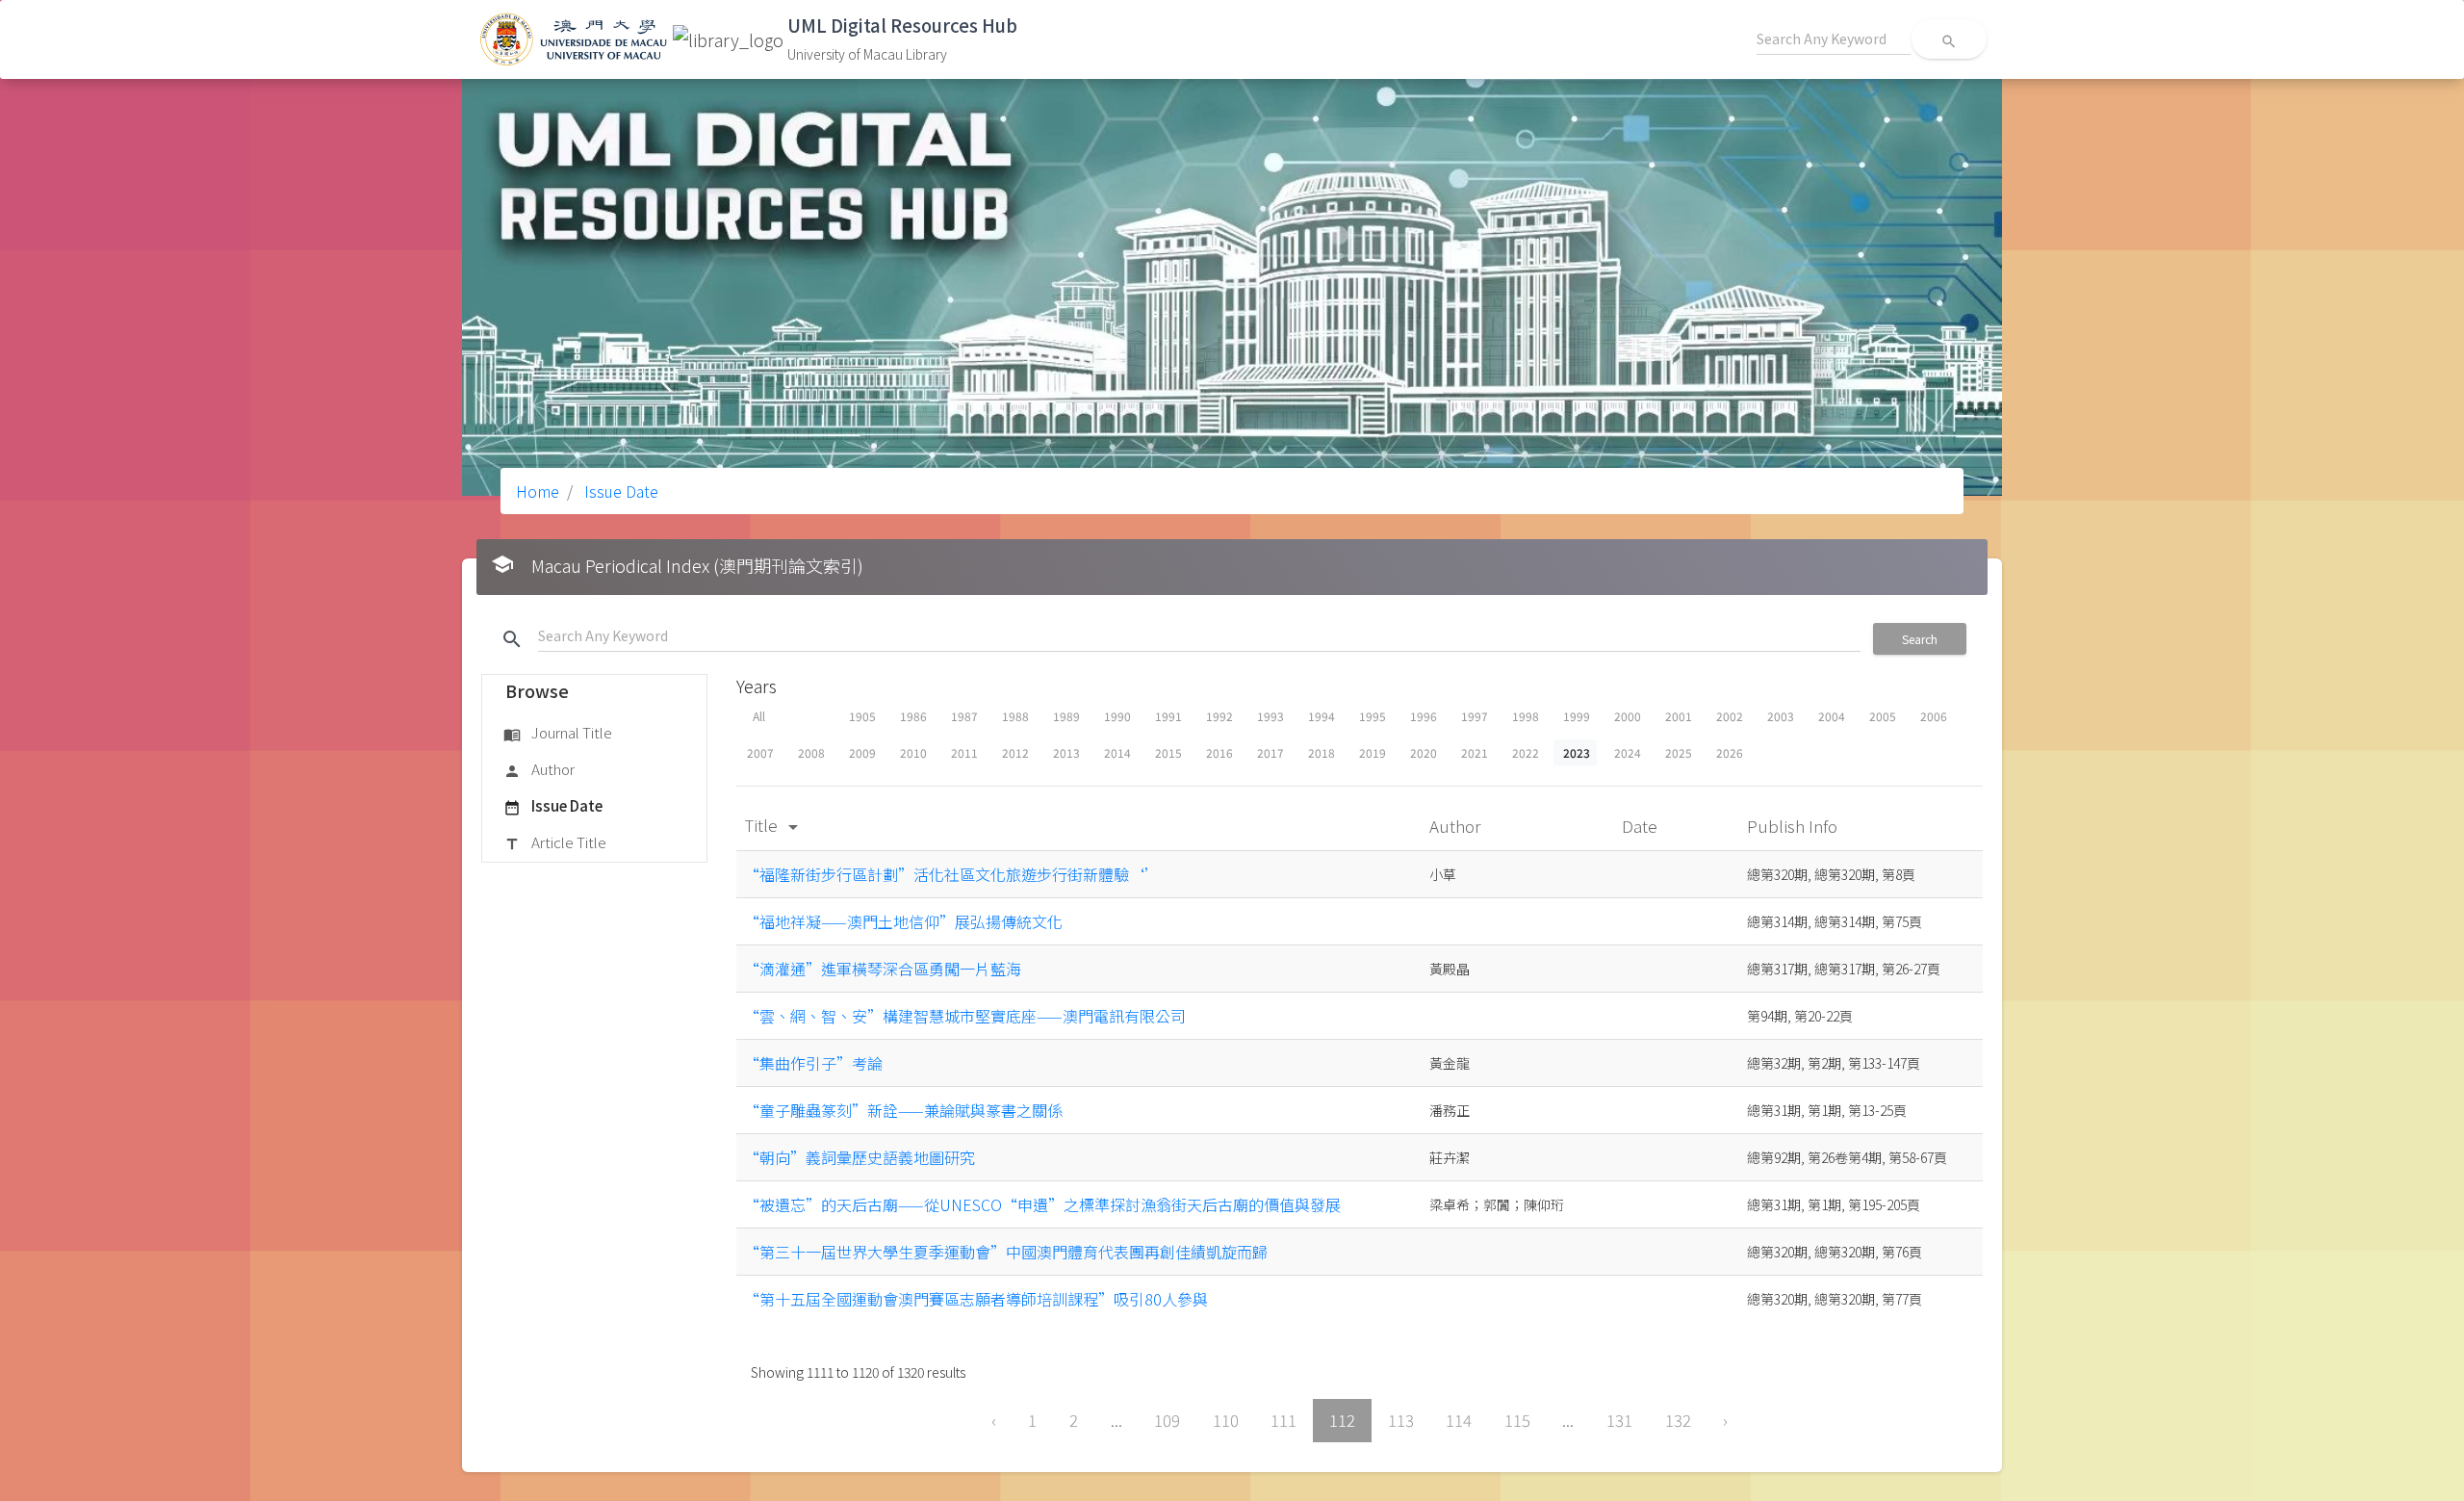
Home (538, 491)
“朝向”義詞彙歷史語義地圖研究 (860, 1157)
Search (1920, 639)
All (759, 716)
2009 (862, 752)
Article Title (555, 842)
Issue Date (619, 491)
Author (539, 769)
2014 (1117, 752)
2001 (1679, 716)
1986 (913, 716)
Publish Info (1794, 826)
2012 (1015, 752)
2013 (1066, 752)
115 (1517, 1420)
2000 (1628, 716)
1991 (1168, 716)
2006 (1934, 716)
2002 (1730, 716)
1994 (1322, 716)
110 (1226, 1420)
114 (1459, 1420)
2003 (1781, 716)
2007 (760, 752)
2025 (1679, 752)
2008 (811, 752)
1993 (1270, 716)
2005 (1883, 716)
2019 (1373, 752)
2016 (1219, 752)
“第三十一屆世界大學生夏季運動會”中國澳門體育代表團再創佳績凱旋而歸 (1006, 1252)
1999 (1577, 716)
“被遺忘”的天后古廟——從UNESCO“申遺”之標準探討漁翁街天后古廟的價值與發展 (1042, 1204)
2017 (1270, 752)
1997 (1475, 716)
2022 (1526, 752)
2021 (1475, 752)
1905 (862, 716)
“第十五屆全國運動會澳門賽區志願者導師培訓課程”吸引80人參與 (976, 1299)
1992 (1219, 716)
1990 (1117, 716)
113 (1401, 1420)
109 (1167, 1420)
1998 (1526, 716)
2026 (1730, 752)
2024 (1628, 752)
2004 (1832, 716)
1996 (1424, 716)
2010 (913, 752)
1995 (1373, 716)
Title (774, 825)
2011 (964, 752)
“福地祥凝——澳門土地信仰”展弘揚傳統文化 (903, 921)
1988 (1015, 716)
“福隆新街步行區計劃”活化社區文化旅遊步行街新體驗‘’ (952, 874)
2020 (1424, 752)
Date (1642, 826)
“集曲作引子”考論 (813, 1063)
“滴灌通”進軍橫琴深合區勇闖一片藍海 (883, 969)
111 (1283, 1420)
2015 (1168, 752)
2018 (1322, 752)
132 (1678, 1420)
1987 (964, 716)
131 (1619, 1420)
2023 (1577, 752)
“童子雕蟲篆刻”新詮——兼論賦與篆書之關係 (903, 1110)
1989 (1066, 716)
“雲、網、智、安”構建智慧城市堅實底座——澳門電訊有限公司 (965, 1016)
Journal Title (558, 732)
